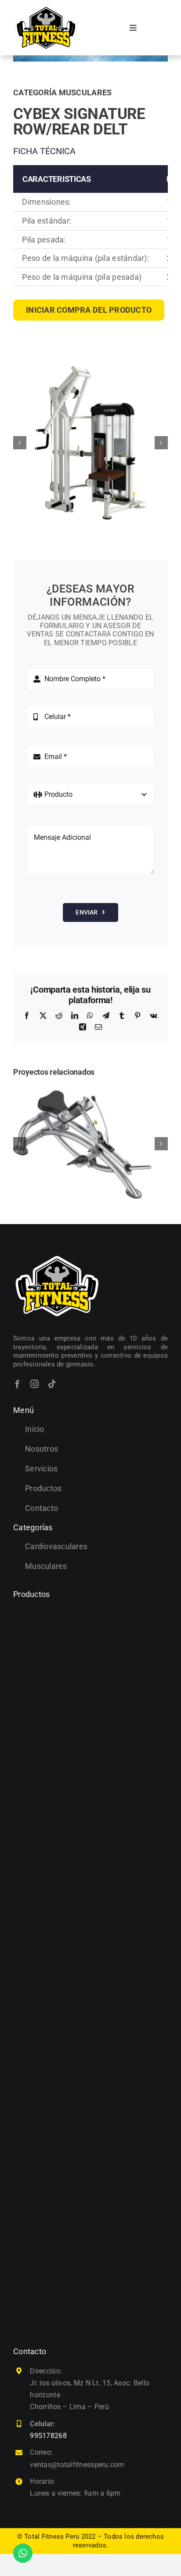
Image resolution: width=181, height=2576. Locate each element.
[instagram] (34, 1384)
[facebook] (17, 1384)
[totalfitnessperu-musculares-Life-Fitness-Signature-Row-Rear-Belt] (90, 443)
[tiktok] (52, 1384)
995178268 (48, 2436)
